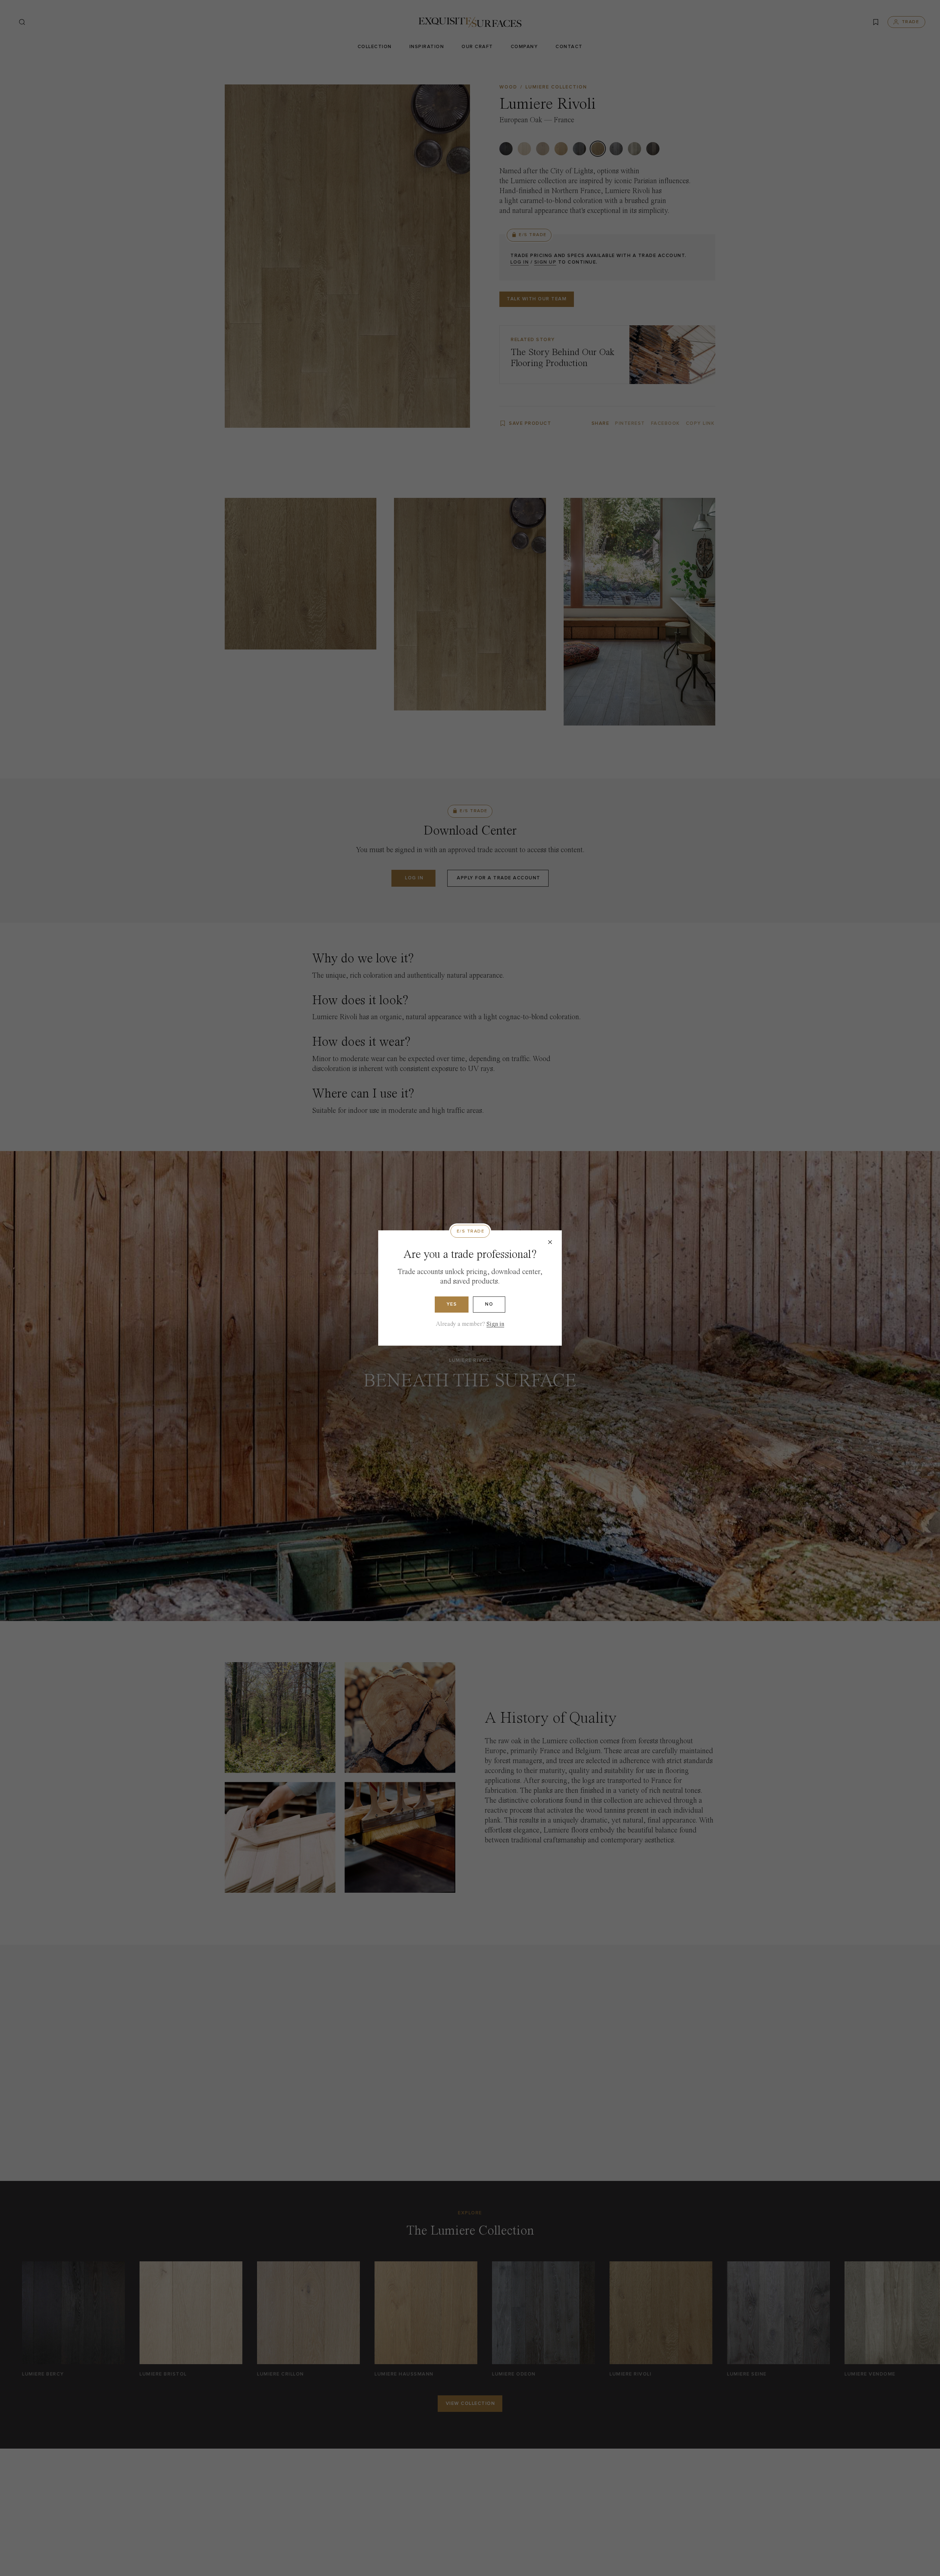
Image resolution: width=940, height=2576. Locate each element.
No (489, 1304)
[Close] (550, 1242)
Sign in (495, 1324)
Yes (452, 1304)
